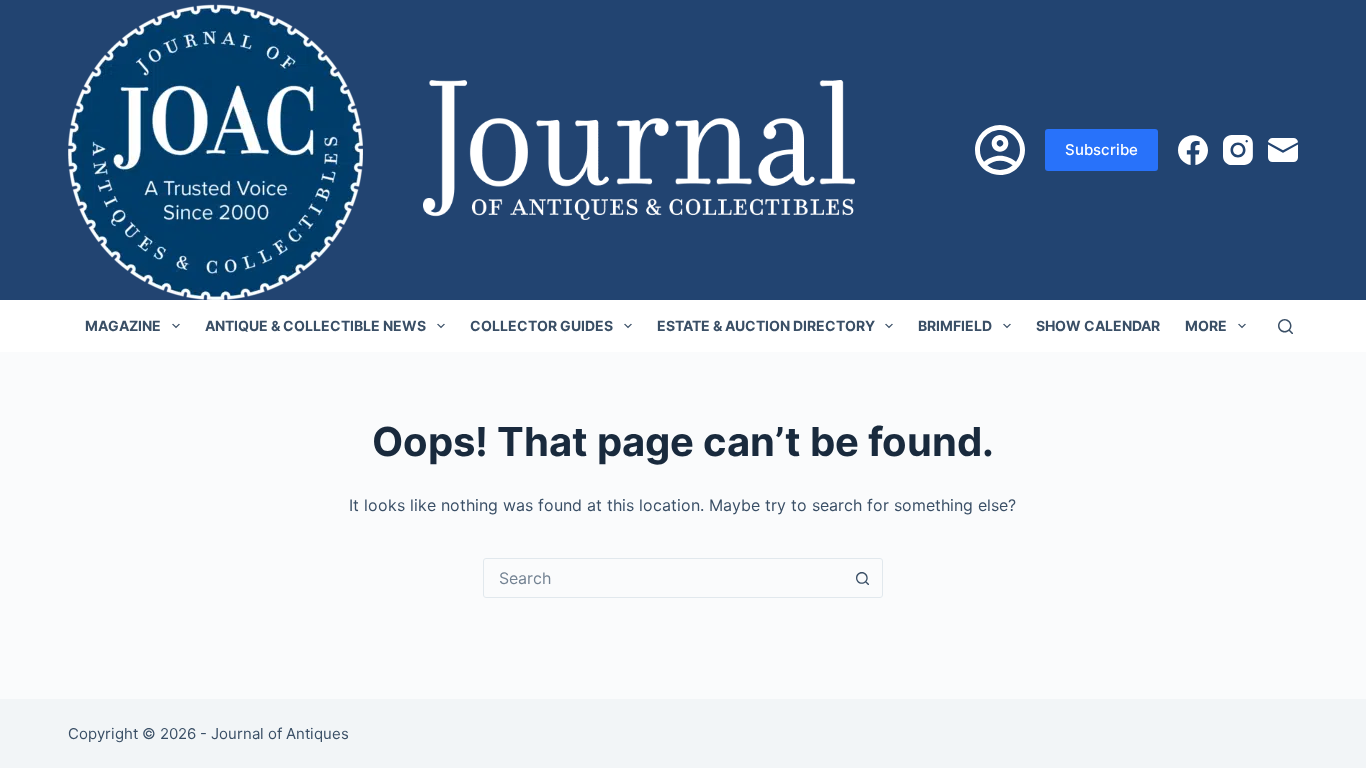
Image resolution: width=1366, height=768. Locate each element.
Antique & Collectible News (315, 325)
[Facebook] (1193, 150)
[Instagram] (1238, 150)
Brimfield (955, 325)
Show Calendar (1098, 325)
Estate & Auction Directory (766, 325)
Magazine (123, 325)
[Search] (1285, 326)
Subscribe (1101, 149)
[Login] (1000, 150)
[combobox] (664, 578)
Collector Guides (541, 325)
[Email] (1283, 150)
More (1206, 325)
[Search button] (863, 578)
